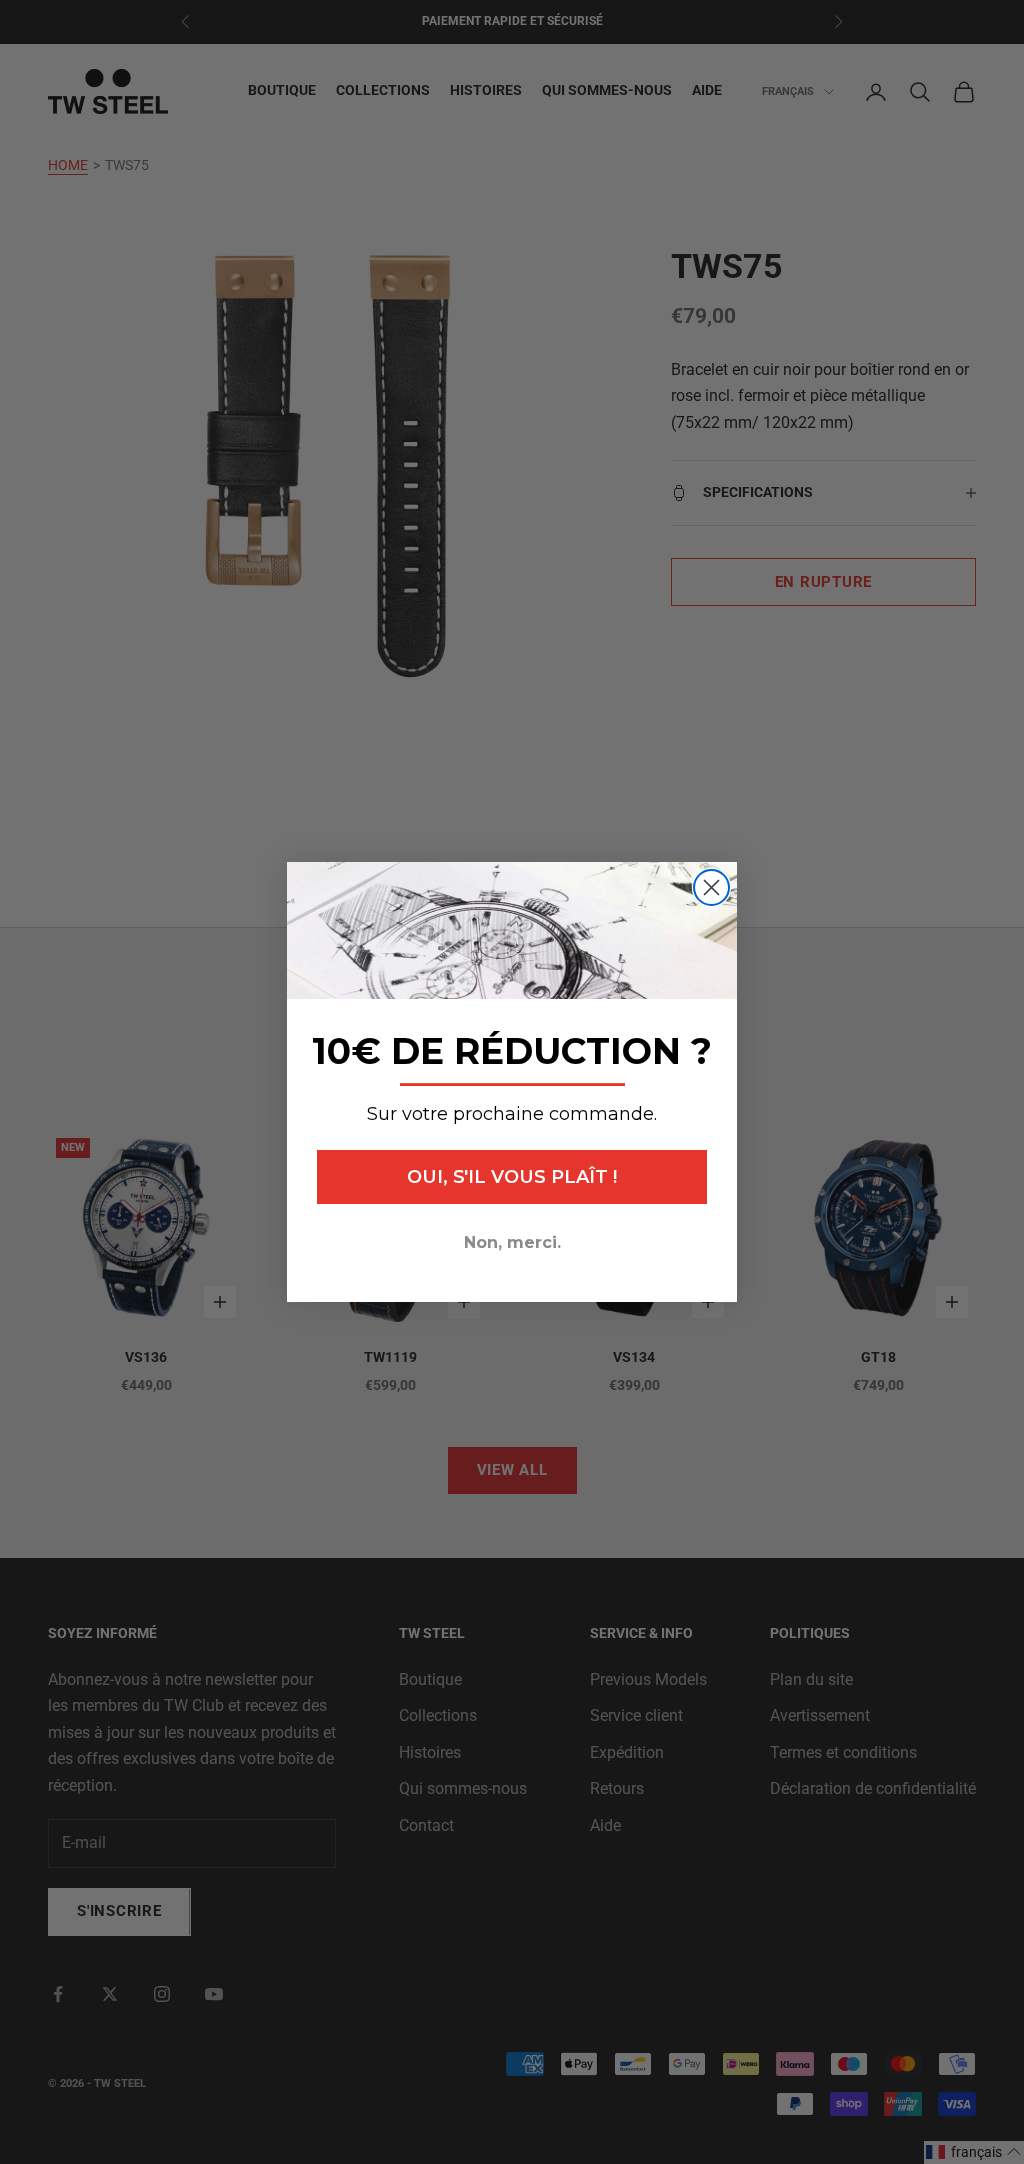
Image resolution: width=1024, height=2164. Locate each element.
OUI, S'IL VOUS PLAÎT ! (512, 1177)
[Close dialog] (711, 887)
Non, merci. (512, 1242)
